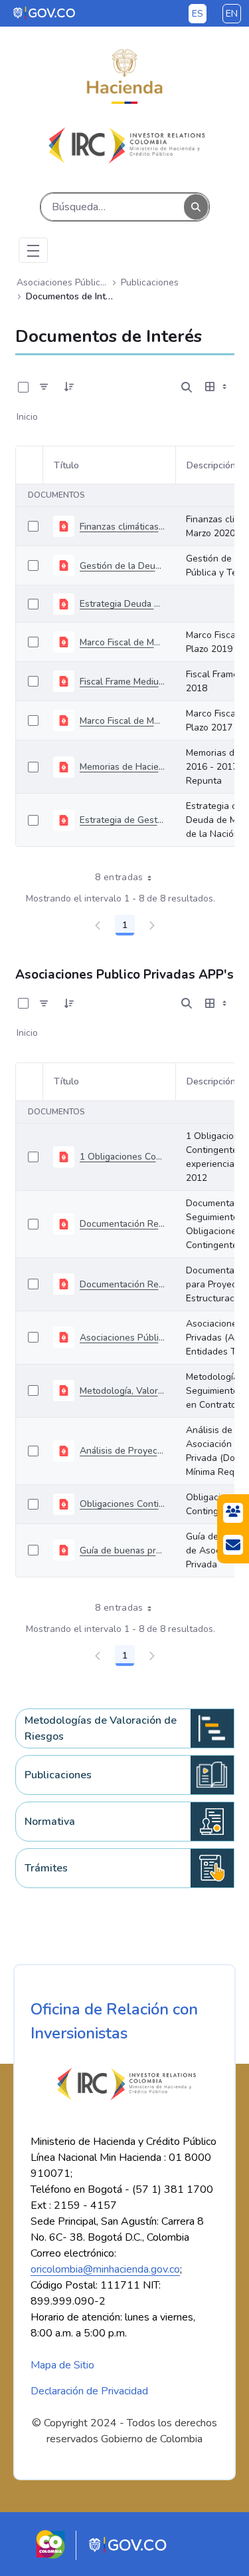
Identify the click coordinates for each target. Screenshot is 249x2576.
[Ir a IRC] (124, 145)
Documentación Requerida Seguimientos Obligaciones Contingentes (122, 1224)
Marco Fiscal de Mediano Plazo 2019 (122, 642)
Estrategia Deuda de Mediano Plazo (122, 604)
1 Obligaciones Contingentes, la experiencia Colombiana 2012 (122, 1157)
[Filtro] (44, 387)
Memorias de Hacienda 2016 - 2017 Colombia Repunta (122, 767)
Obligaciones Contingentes (122, 1504)
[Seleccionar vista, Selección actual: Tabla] (217, 387)
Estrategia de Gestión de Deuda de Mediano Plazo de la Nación (122, 820)
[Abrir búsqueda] (187, 387)
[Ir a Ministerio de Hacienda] (124, 77)
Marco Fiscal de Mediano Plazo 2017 (122, 721)
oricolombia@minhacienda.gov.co (105, 2269)
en (232, 14)
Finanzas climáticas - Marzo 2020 (122, 527)
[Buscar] (196, 207)
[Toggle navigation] (33, 250)
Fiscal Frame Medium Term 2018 (122, 682)
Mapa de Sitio (62, 2365)
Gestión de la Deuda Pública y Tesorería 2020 (122, 566)
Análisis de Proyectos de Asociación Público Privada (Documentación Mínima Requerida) (122, 1451)
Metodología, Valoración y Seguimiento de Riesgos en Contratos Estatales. (122, 1391)
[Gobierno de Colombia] (45, 13)
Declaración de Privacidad (89, 2391)
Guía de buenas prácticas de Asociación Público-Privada (122, 1550)
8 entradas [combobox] (119, 877)
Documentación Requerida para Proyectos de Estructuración (122, 1284)
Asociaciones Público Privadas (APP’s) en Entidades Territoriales (122, 1338)
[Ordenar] (69, 387)
